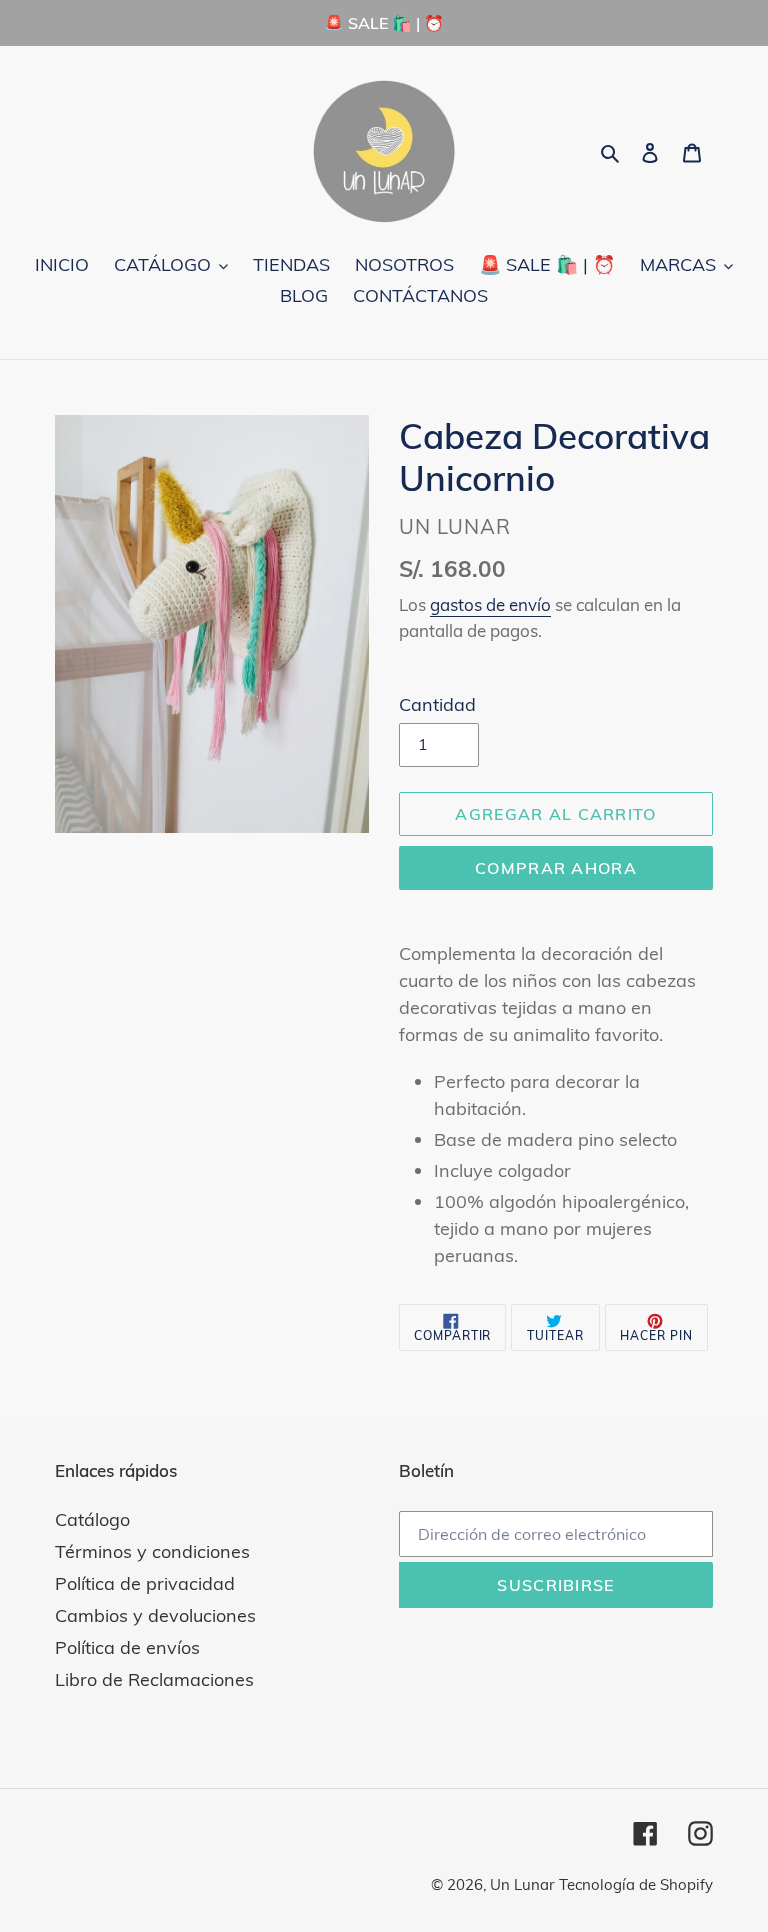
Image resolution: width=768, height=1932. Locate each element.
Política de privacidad (145, 1583)
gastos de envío (490, 604)
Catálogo (92, 1519)
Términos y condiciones (152, 1551)
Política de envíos (127, 1647)
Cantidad (437, 704)
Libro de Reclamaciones (154, 1679)
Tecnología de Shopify (636, 1884)
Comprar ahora (556, 868)
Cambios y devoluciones (155, 1615)
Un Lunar (522, 1884)
